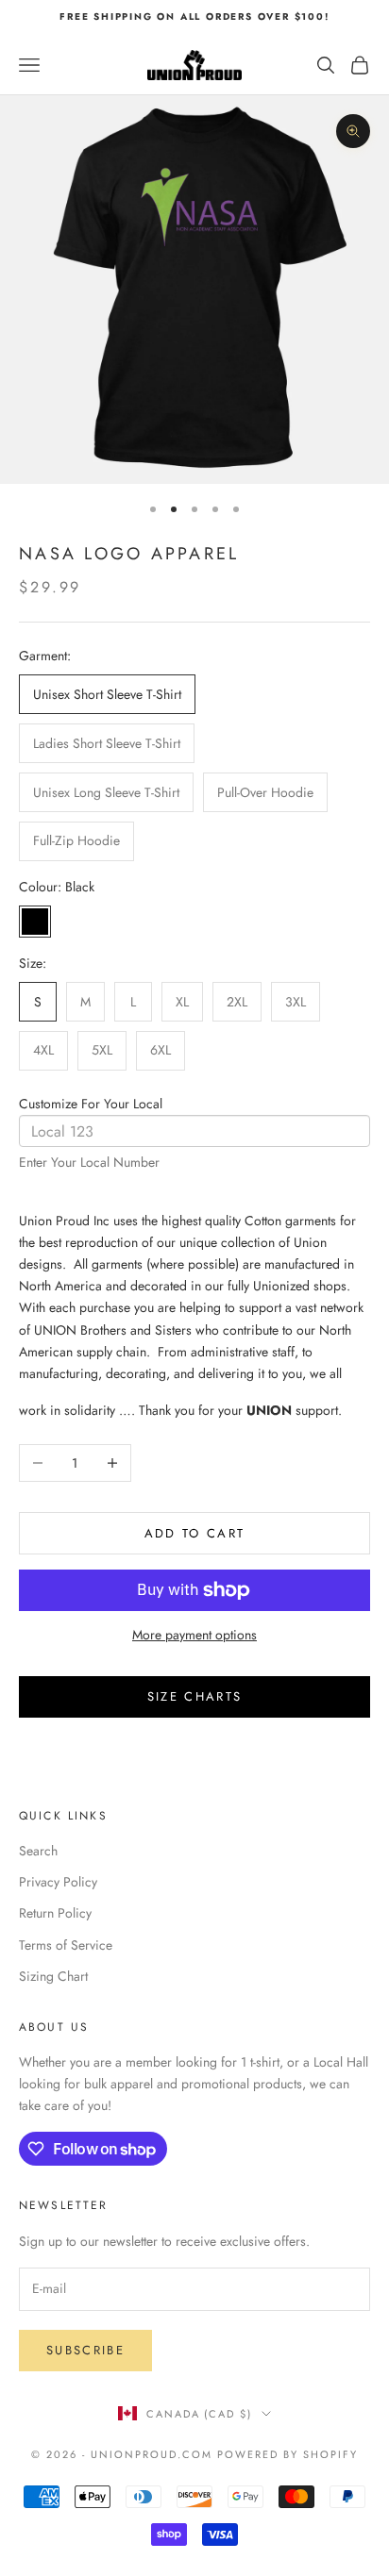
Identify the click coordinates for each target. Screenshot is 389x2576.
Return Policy (55, 1913)
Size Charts (195, 1696)
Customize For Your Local (91, 1104)
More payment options (194, 1635)
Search (38, 1851)
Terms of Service (66, 1945)
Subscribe (85, 2350)
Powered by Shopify (288, 2454)
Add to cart (195, 1533)
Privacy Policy (58, 1882)
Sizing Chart (53, 1976)
